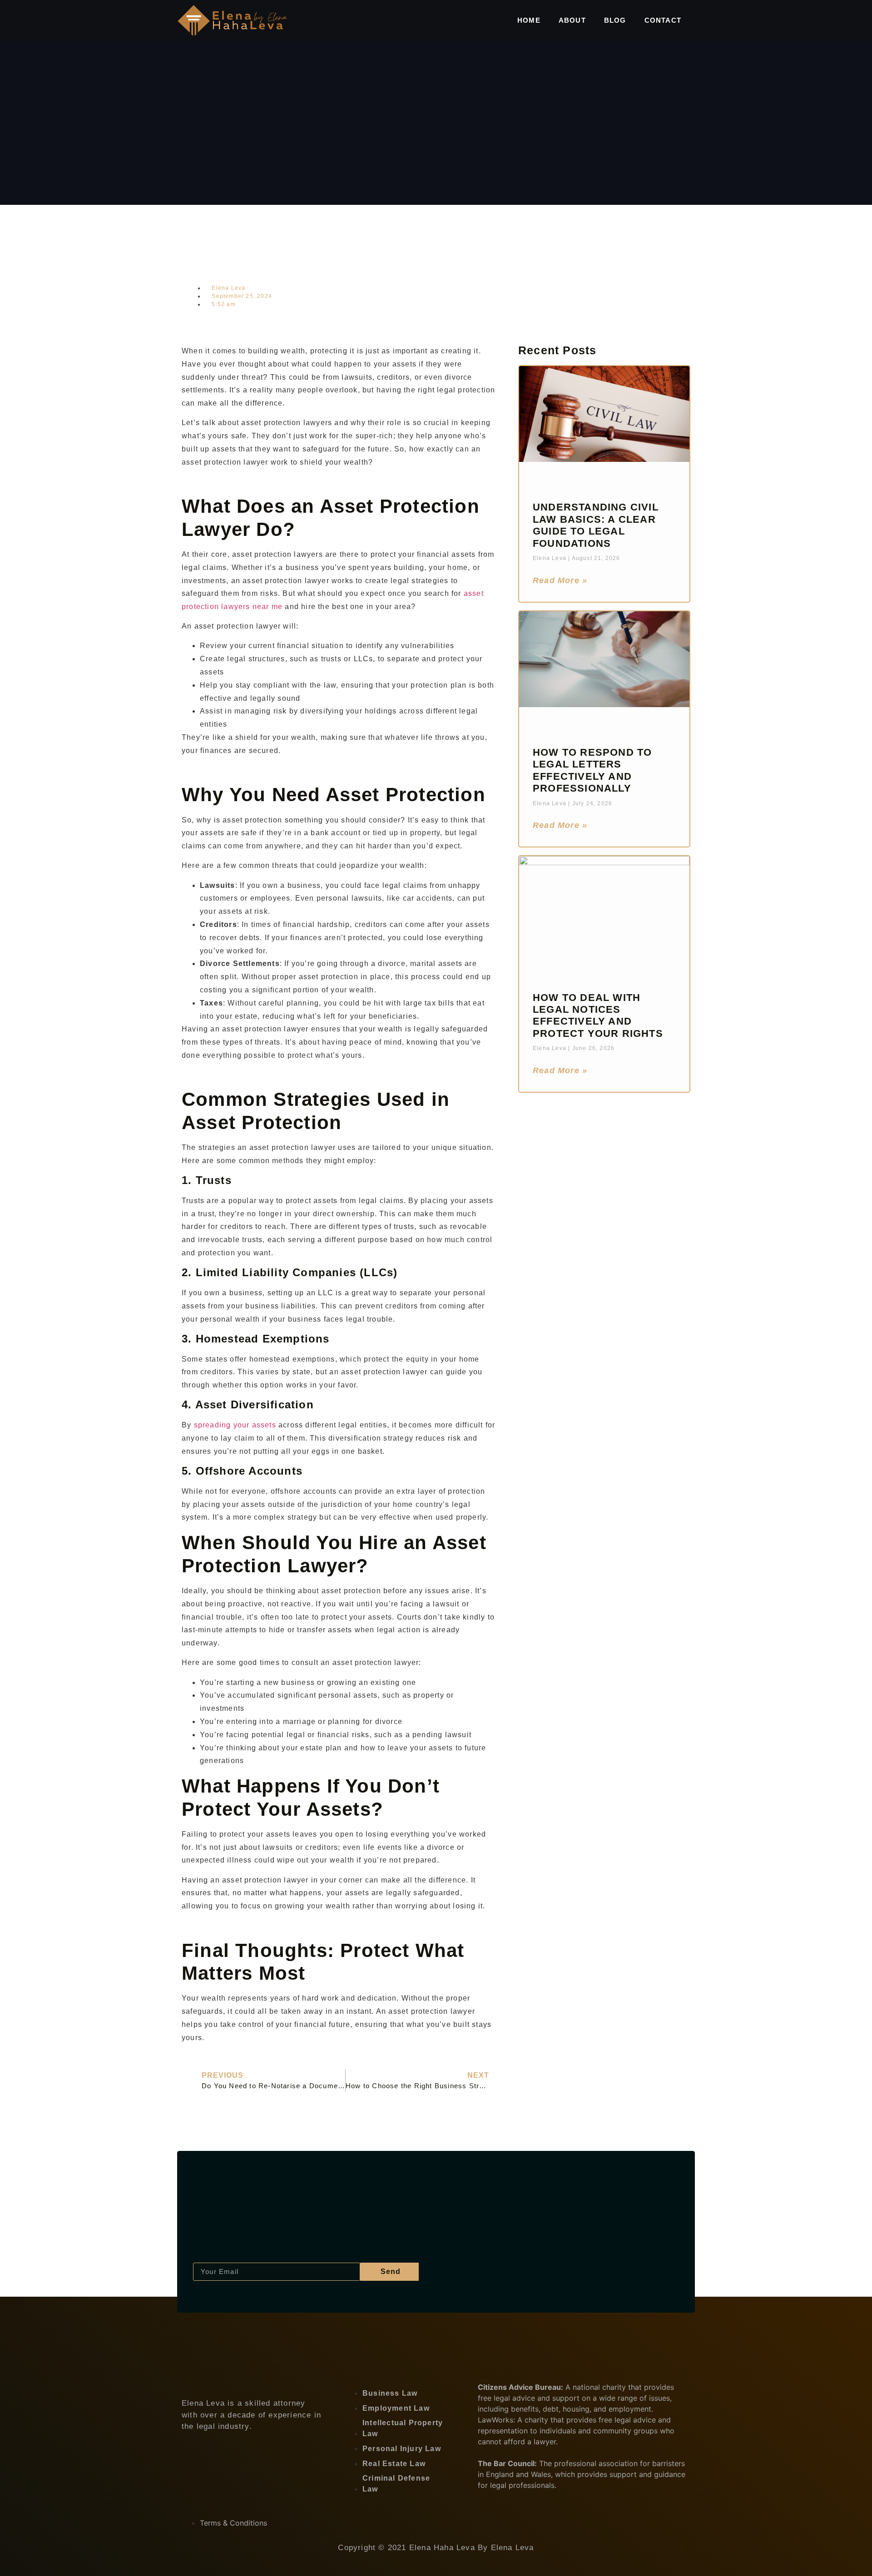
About (572, 20)
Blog (615, 20)
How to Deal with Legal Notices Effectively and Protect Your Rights (598, 1016)
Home (529, 20)
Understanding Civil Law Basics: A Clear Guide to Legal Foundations (596, 525)
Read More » (560, 580)
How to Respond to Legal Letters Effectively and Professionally (592, 770)
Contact (663, 20)
